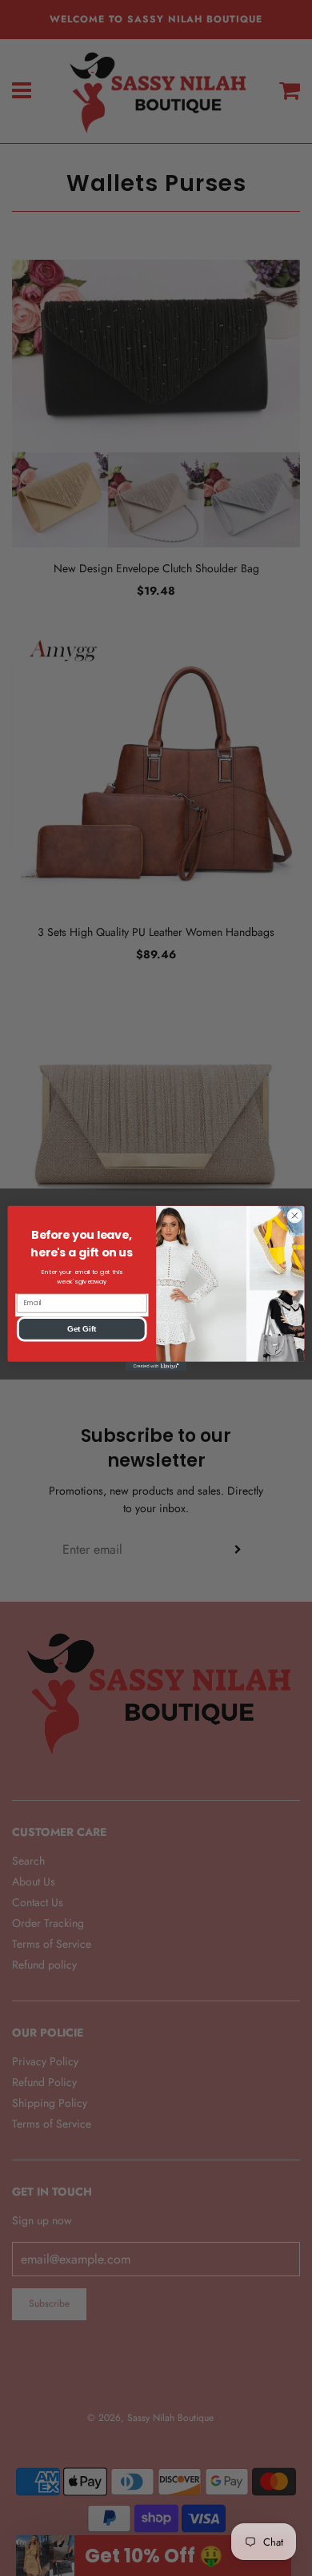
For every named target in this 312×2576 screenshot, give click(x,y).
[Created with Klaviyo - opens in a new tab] (156, 1366)
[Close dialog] (295, 1215)
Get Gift (82, 1328)
